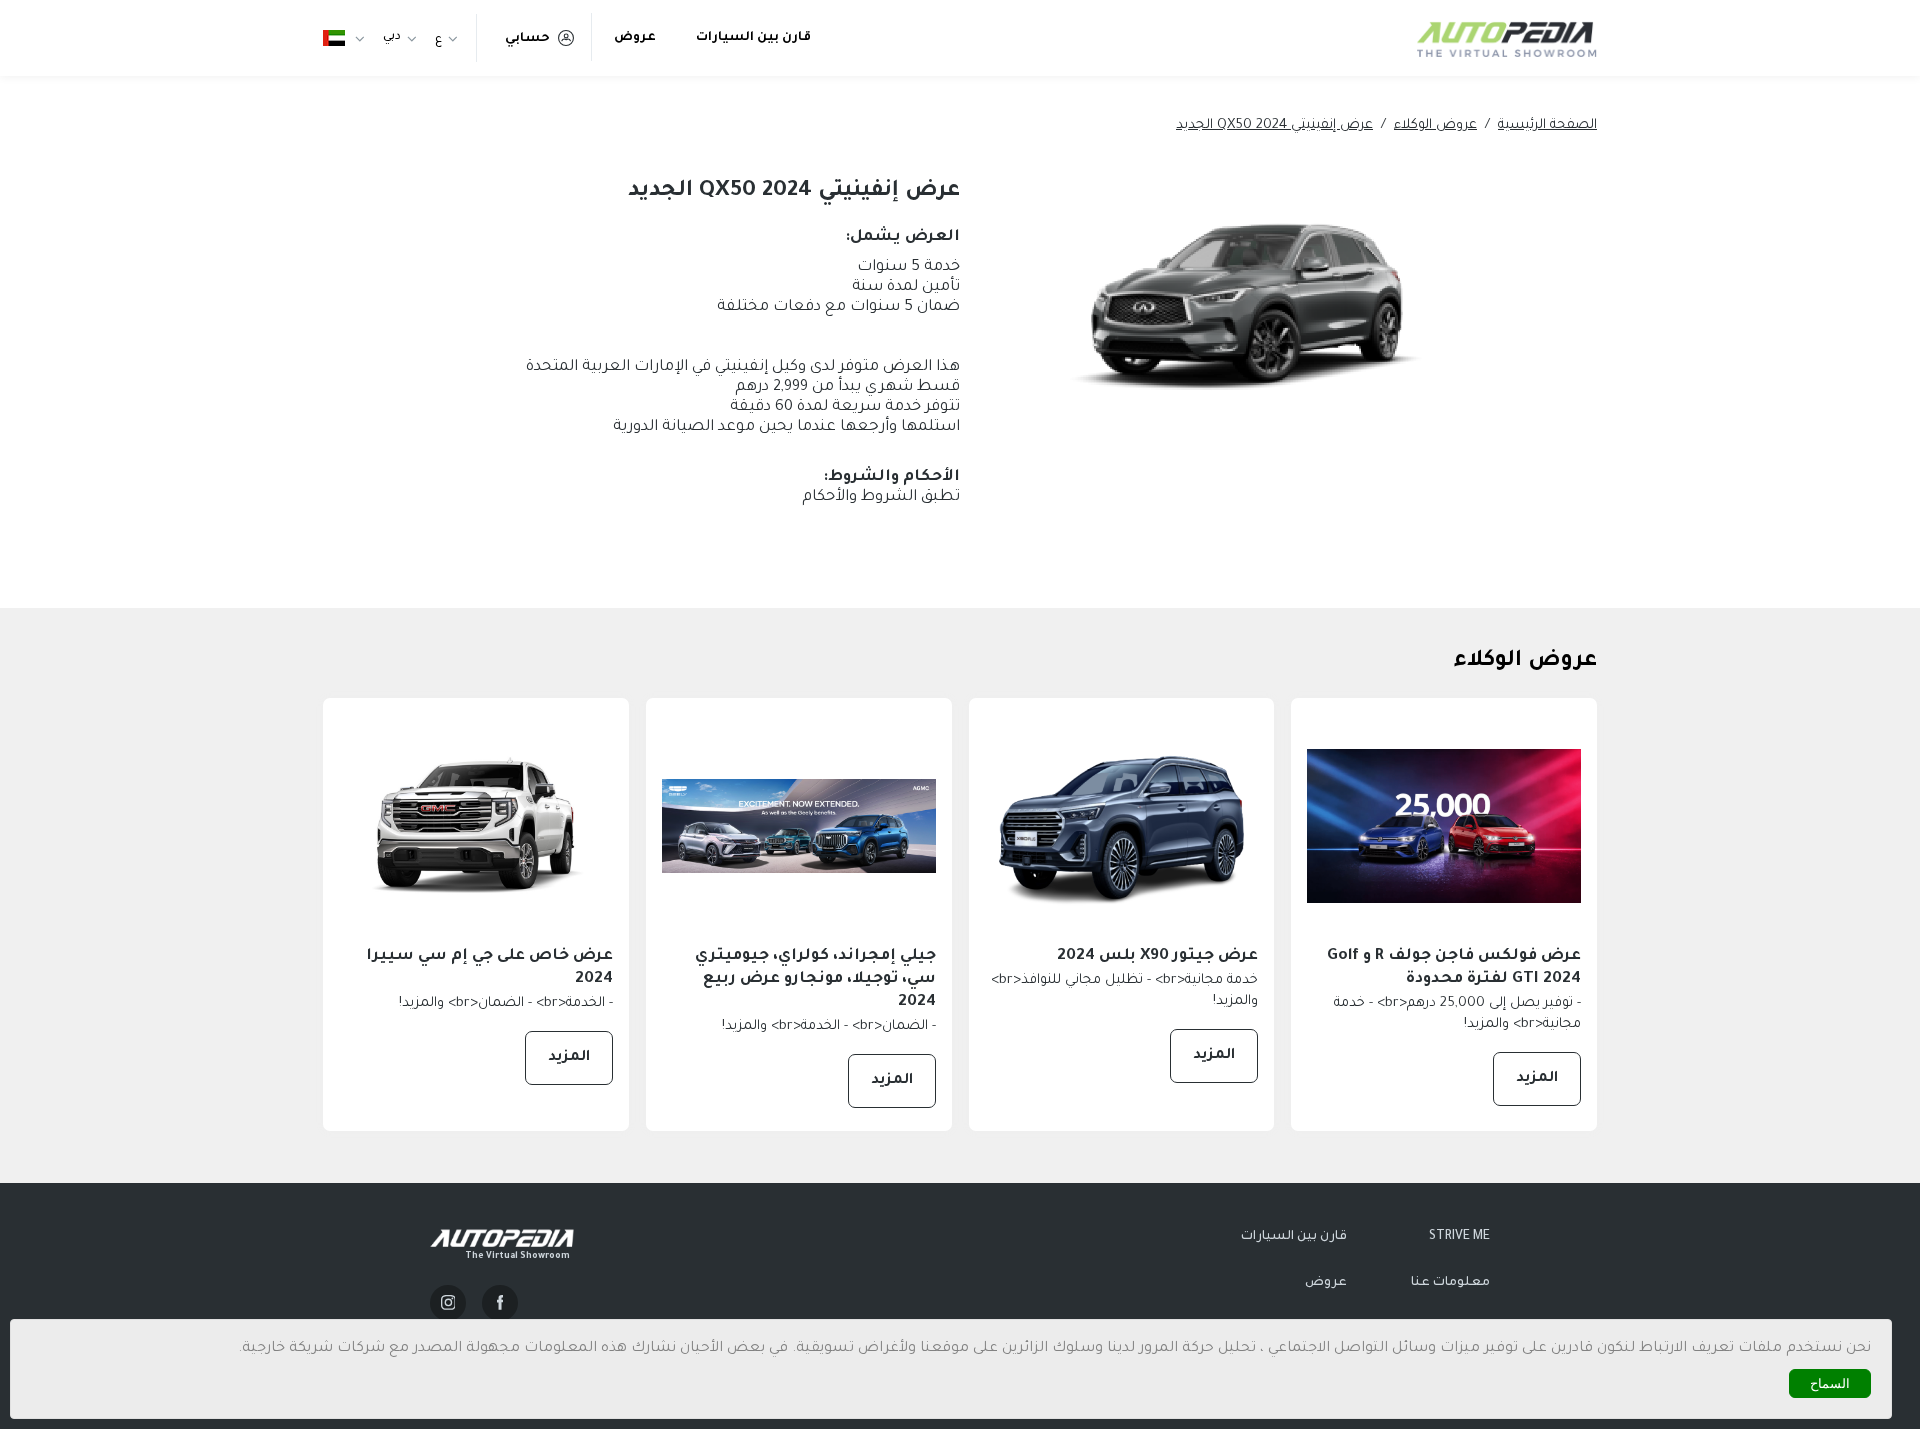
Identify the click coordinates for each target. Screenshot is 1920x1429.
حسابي (527, 39)
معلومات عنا (1450, 1283)
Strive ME (1459, 1237)
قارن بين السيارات (753, 38)
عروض (635, 38)
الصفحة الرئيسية (1547, 125)
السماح (1830, 1383)
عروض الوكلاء (1435, 125)
